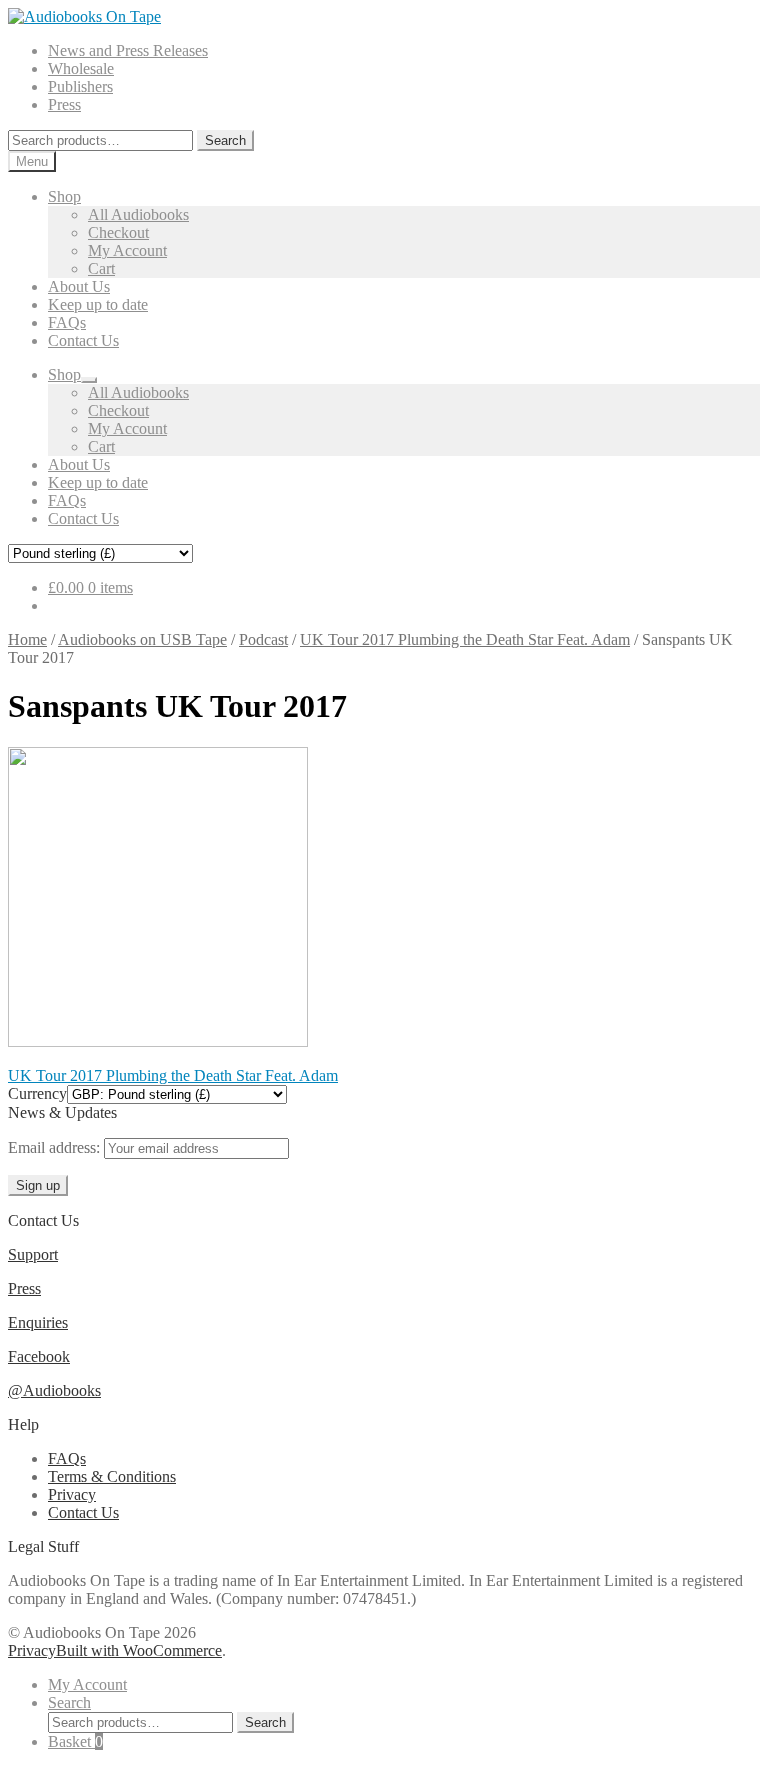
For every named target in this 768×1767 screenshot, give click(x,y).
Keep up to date (98, 304)
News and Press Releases (128, 50)
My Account (127, 250)
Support (33, 1254)
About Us (79, 286)
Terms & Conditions (112, 1476)
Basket (75, 1741)
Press (64, 104)
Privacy (72, 1494)
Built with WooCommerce (139, 1650)
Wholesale (81, 68)
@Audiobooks (54, 1390)
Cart (101, 268)
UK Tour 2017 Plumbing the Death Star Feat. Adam (465, 639)
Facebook (39, 1356)
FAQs (67, 322)
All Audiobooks (138, 214)
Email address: (56, 1147)
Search (225, 140)
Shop (64, 196)
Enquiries (38, 1322)
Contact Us (83, 340)
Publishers (80, 86)
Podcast (263, 639)
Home (27, 639)
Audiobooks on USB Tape (142, 639)
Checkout (118, 232)
